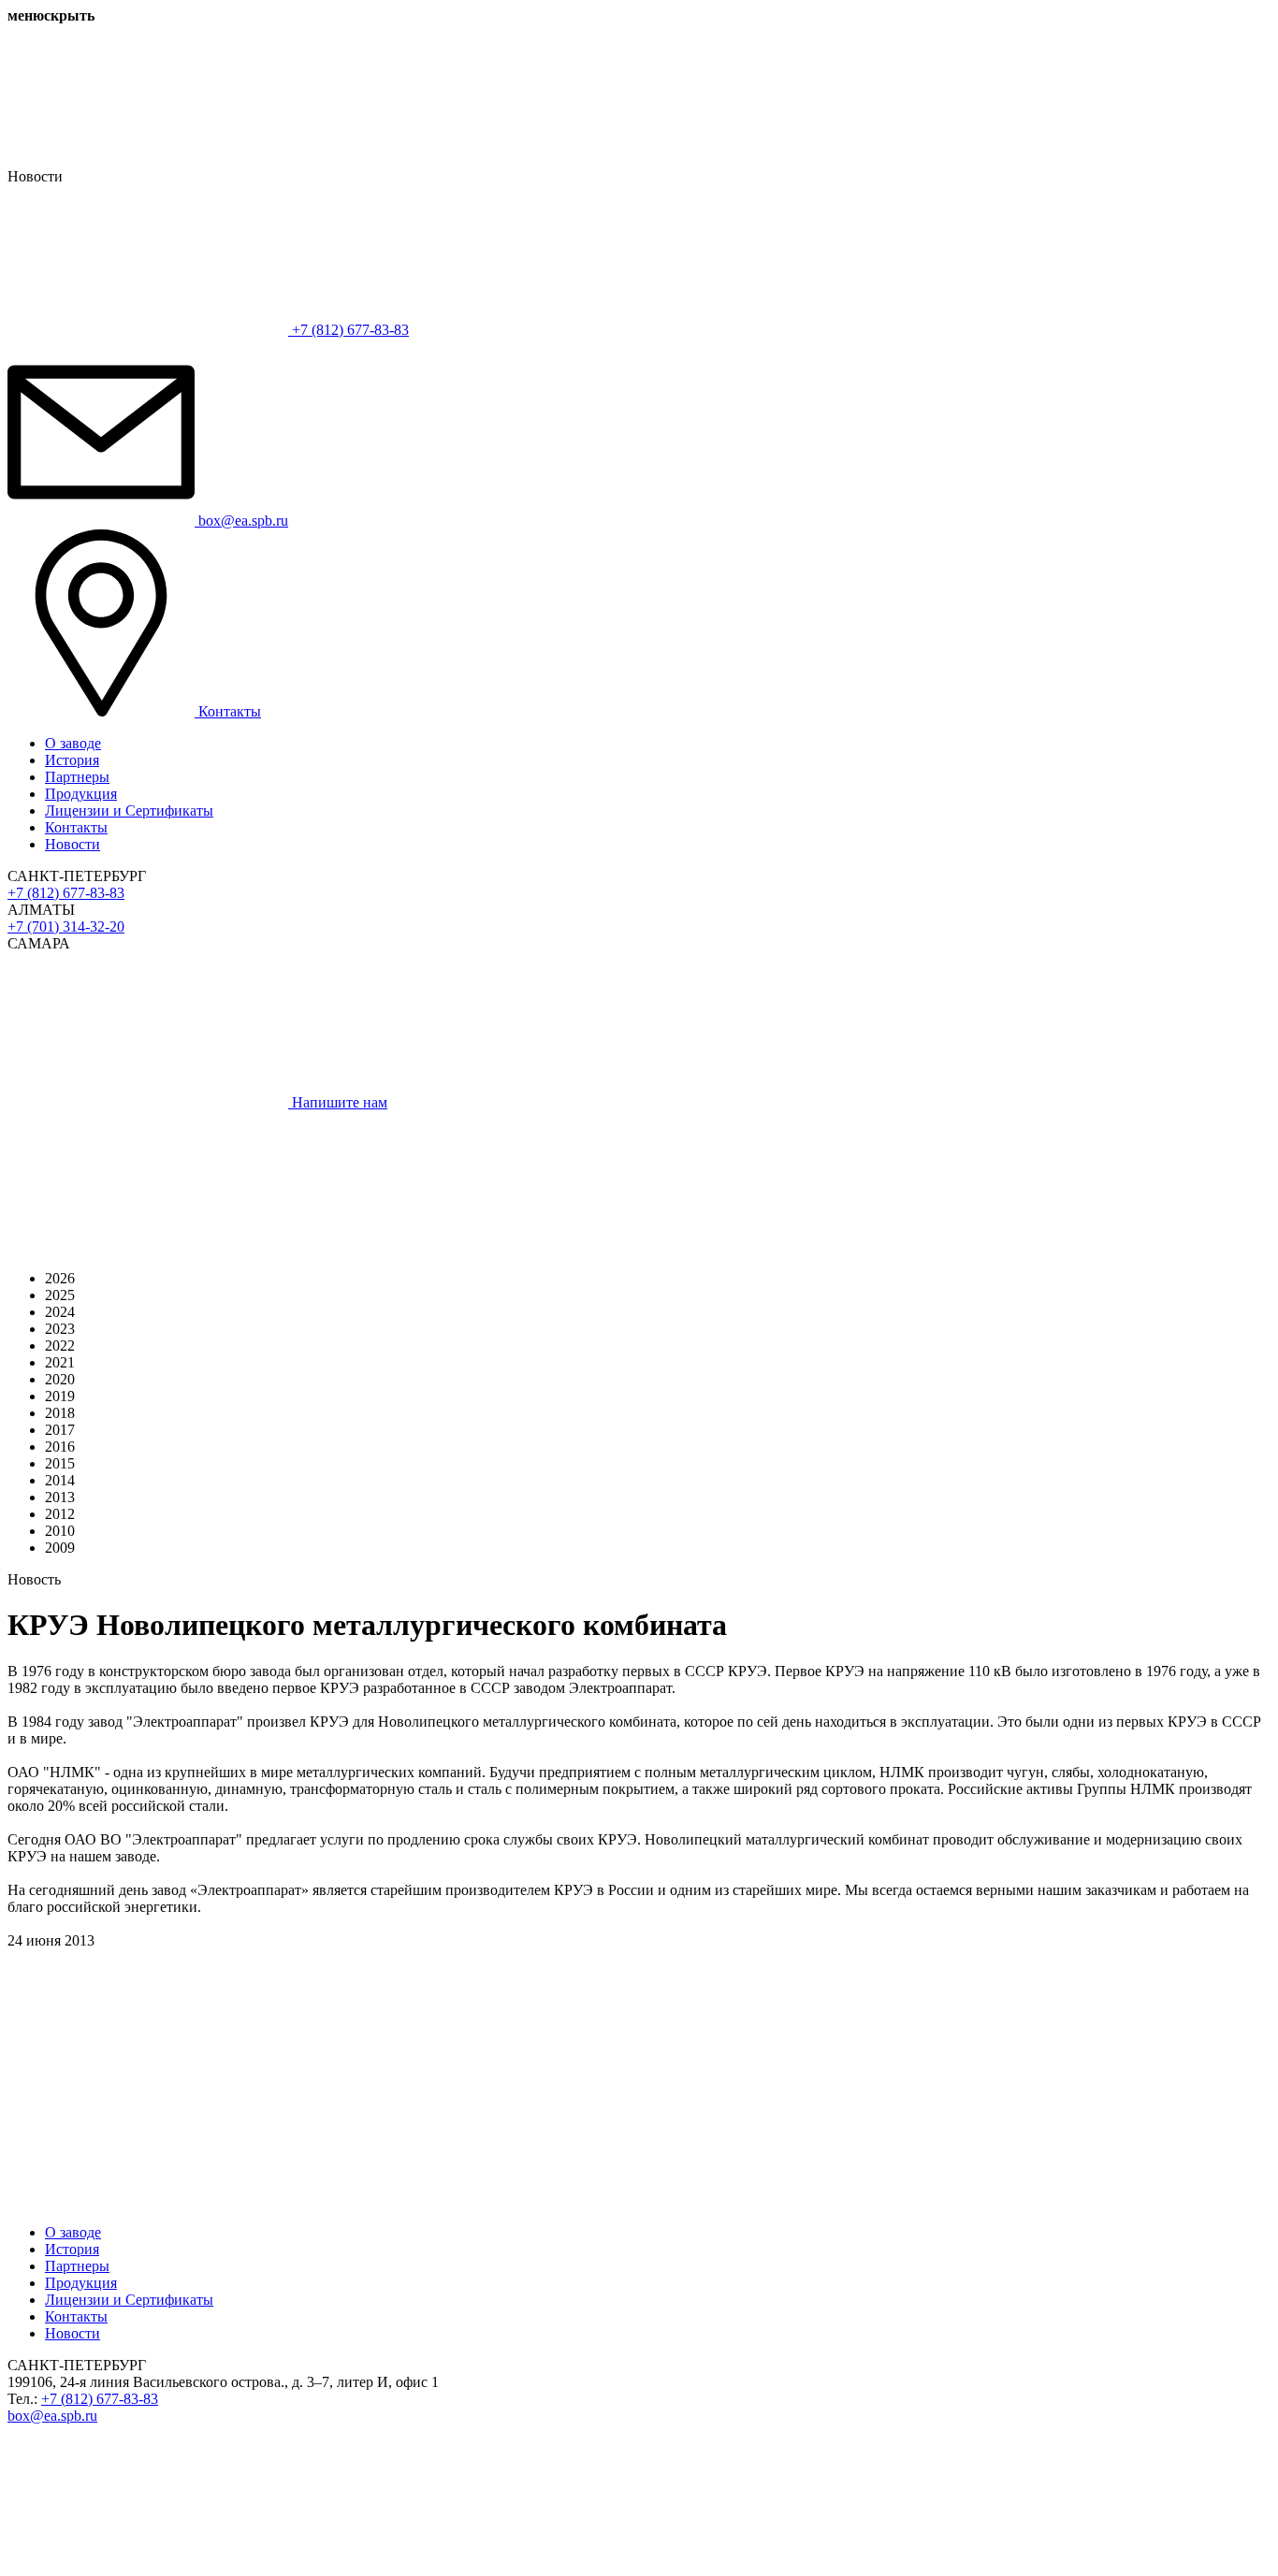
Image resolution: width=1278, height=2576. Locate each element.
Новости (73, 844)
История (72, 760)
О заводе (73, 743)
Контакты (76, 827)
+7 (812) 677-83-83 (66, 893)
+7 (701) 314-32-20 (66, 926)
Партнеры (77, 777)
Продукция (81, 794)
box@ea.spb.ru (52, 2416)
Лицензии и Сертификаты (129, 810)
